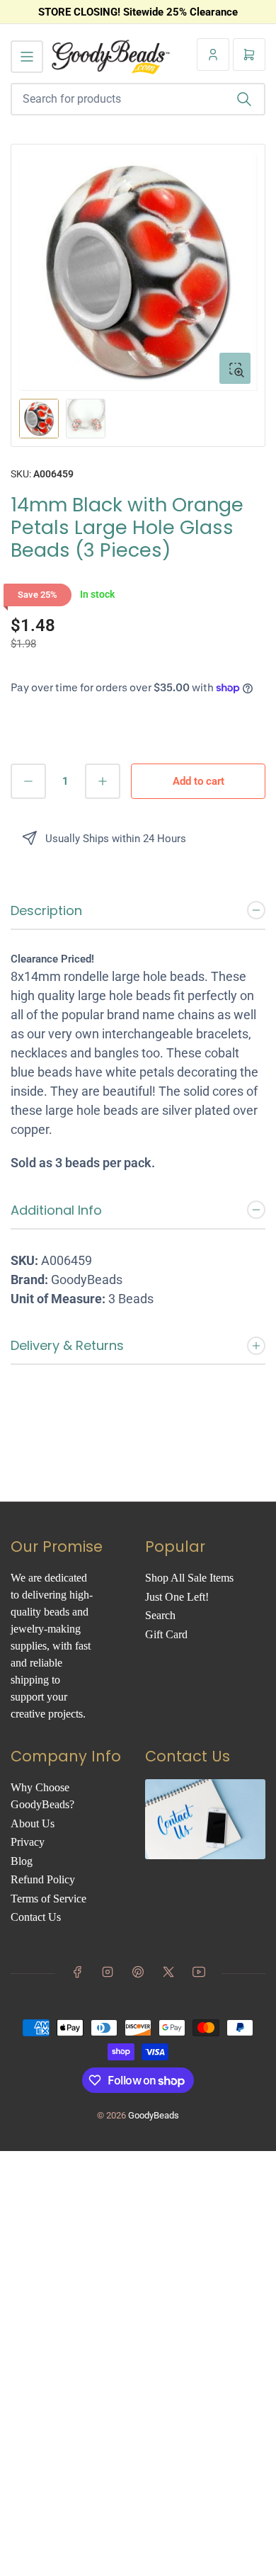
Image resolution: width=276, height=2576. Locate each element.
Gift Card (166, 1634)
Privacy (28, 1842)
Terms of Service (48, 1899)
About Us (33, 1823)
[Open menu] (27, 57)
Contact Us (36, 1917)
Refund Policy (43, 1879)
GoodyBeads (154, 2115)
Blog (22, 1861)
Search (160, 1615)
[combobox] (138, 99)
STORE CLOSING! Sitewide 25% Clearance (138, 12)
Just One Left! (177, 1597)
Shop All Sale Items (189, 1578)
